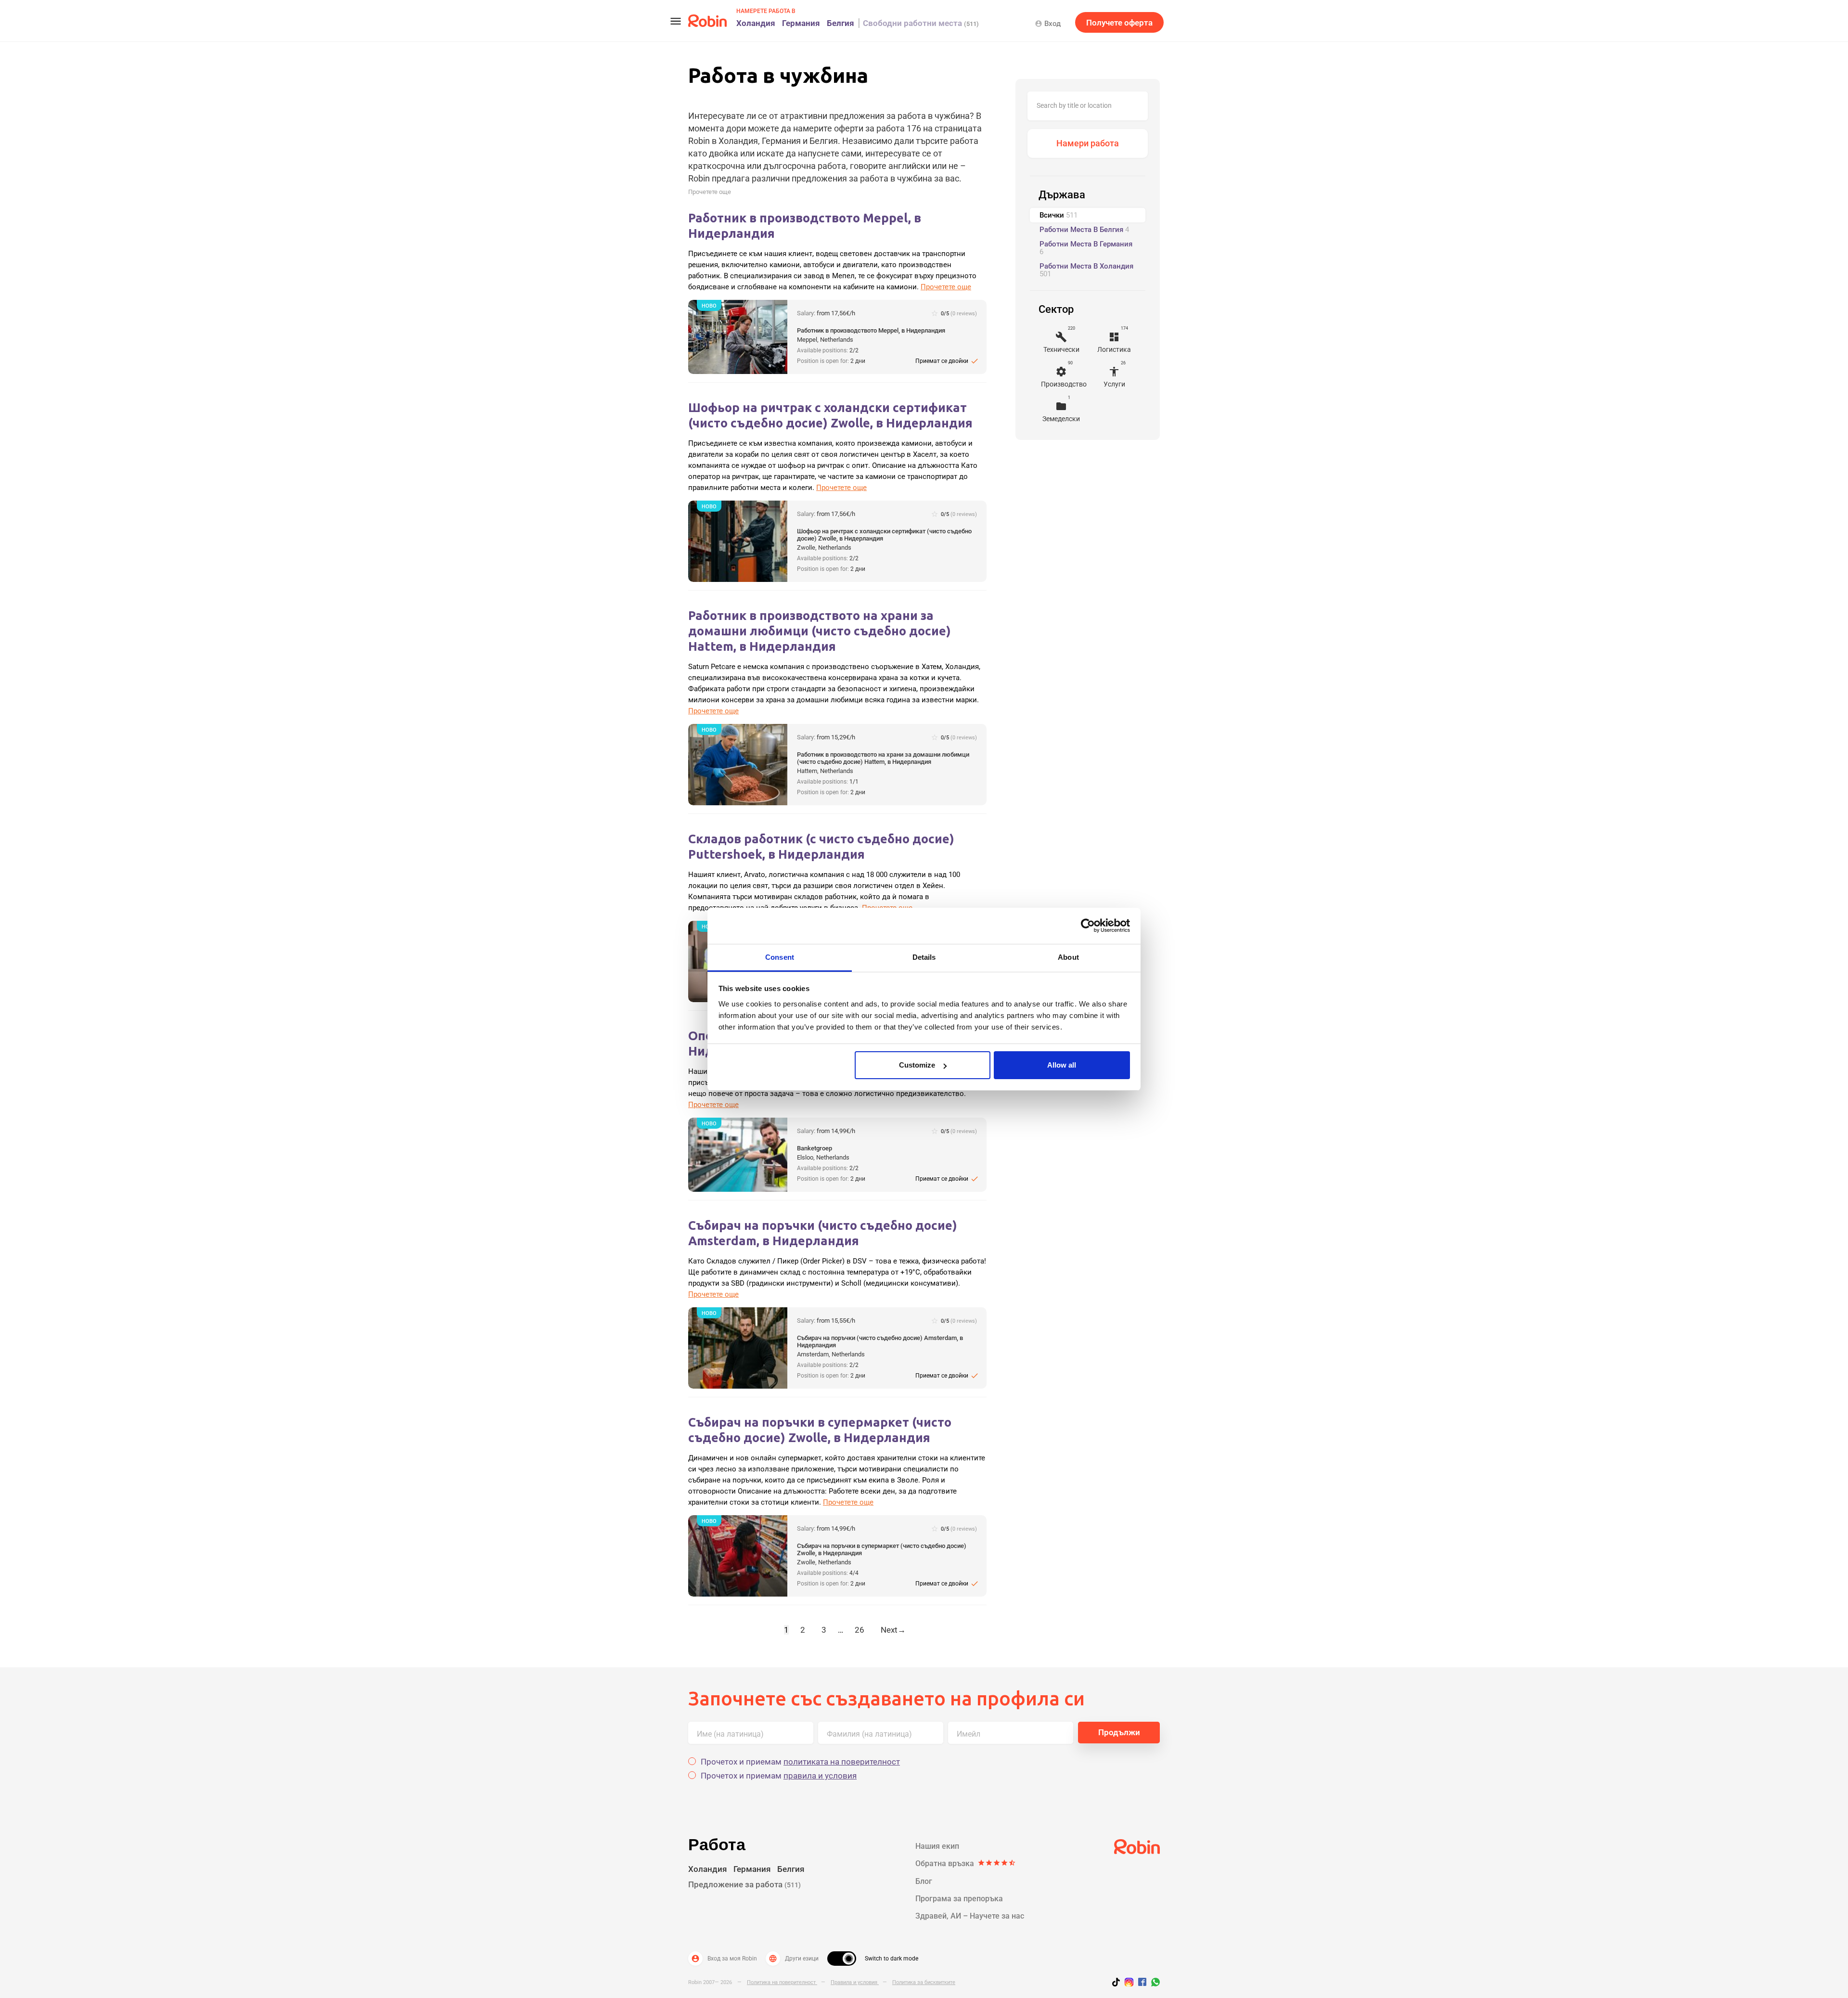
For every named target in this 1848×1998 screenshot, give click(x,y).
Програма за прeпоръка (959, 1899)
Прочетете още (710, 192)
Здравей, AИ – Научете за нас (970, 1916)
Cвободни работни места (921, 23)
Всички (1059, 215)
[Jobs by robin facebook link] (1142, 1983)
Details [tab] (924, 957)
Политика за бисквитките (924, 1982)
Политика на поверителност (782, 1982)
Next (893, 1630)
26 (860, 1630)
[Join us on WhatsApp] (1153, 1984)
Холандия (756, 23)
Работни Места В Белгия (1084, 230)
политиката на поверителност (842, 1762)
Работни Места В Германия (1086, 248)
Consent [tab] (780, 957)
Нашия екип (937, 1846)
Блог (924, 1881)
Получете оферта (1119, 23)
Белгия (841, 23)
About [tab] (1068, 957)
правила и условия (820, 1776)
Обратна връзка (966, 1863)
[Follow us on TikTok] (1118, 1984)
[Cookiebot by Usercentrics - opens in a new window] (1088, 926)
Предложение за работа (744, 1884)
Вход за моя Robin (724, 1959)
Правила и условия (855, 1982)
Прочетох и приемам (800, 1762)
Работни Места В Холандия (1086, 270)
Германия (801, 23)
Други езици (794, 1959)
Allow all (1062, 1065)
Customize (917, 1065)
